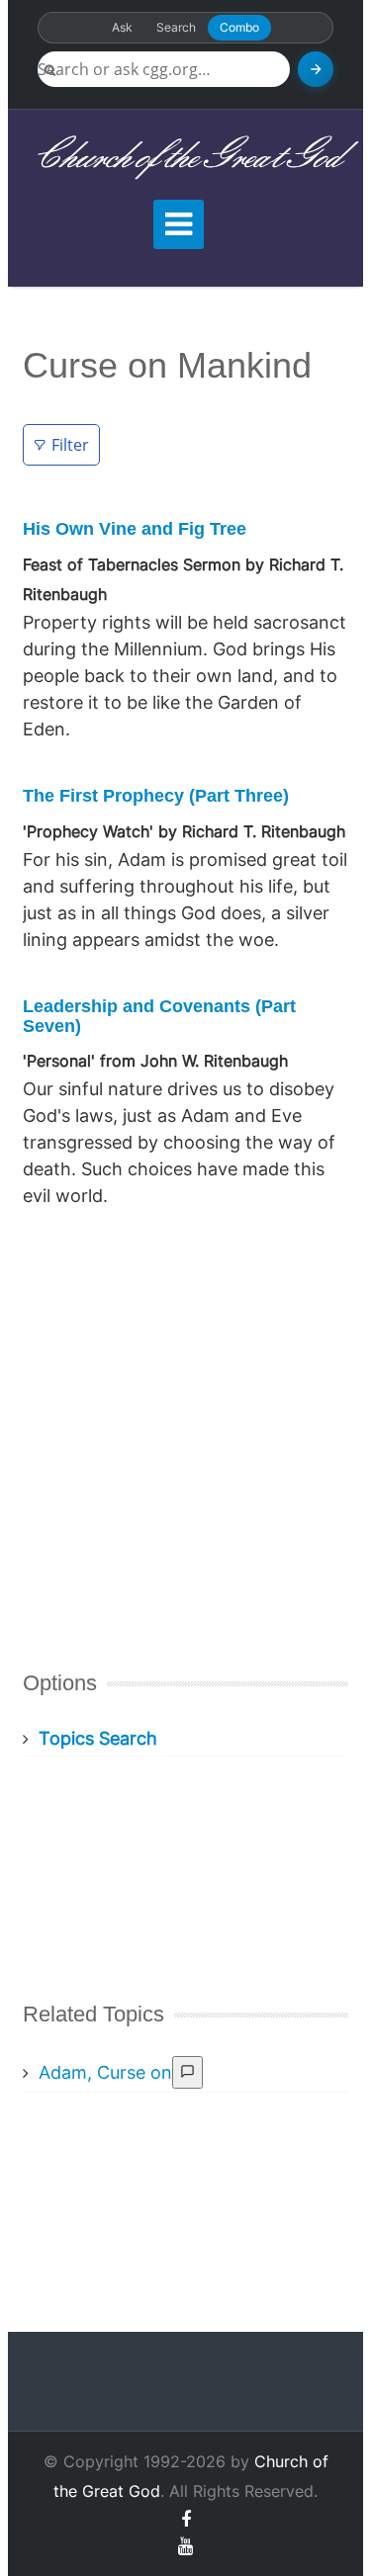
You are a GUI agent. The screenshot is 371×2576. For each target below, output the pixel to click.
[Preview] (187, 2072)
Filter (70, 445)
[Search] (316, 69)
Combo (239, 27)
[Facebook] (186, 2519)
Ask (122, 27)
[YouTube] (185, 2546)
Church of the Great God (185, 158)
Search (176, 27)
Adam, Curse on (105, 2072)
